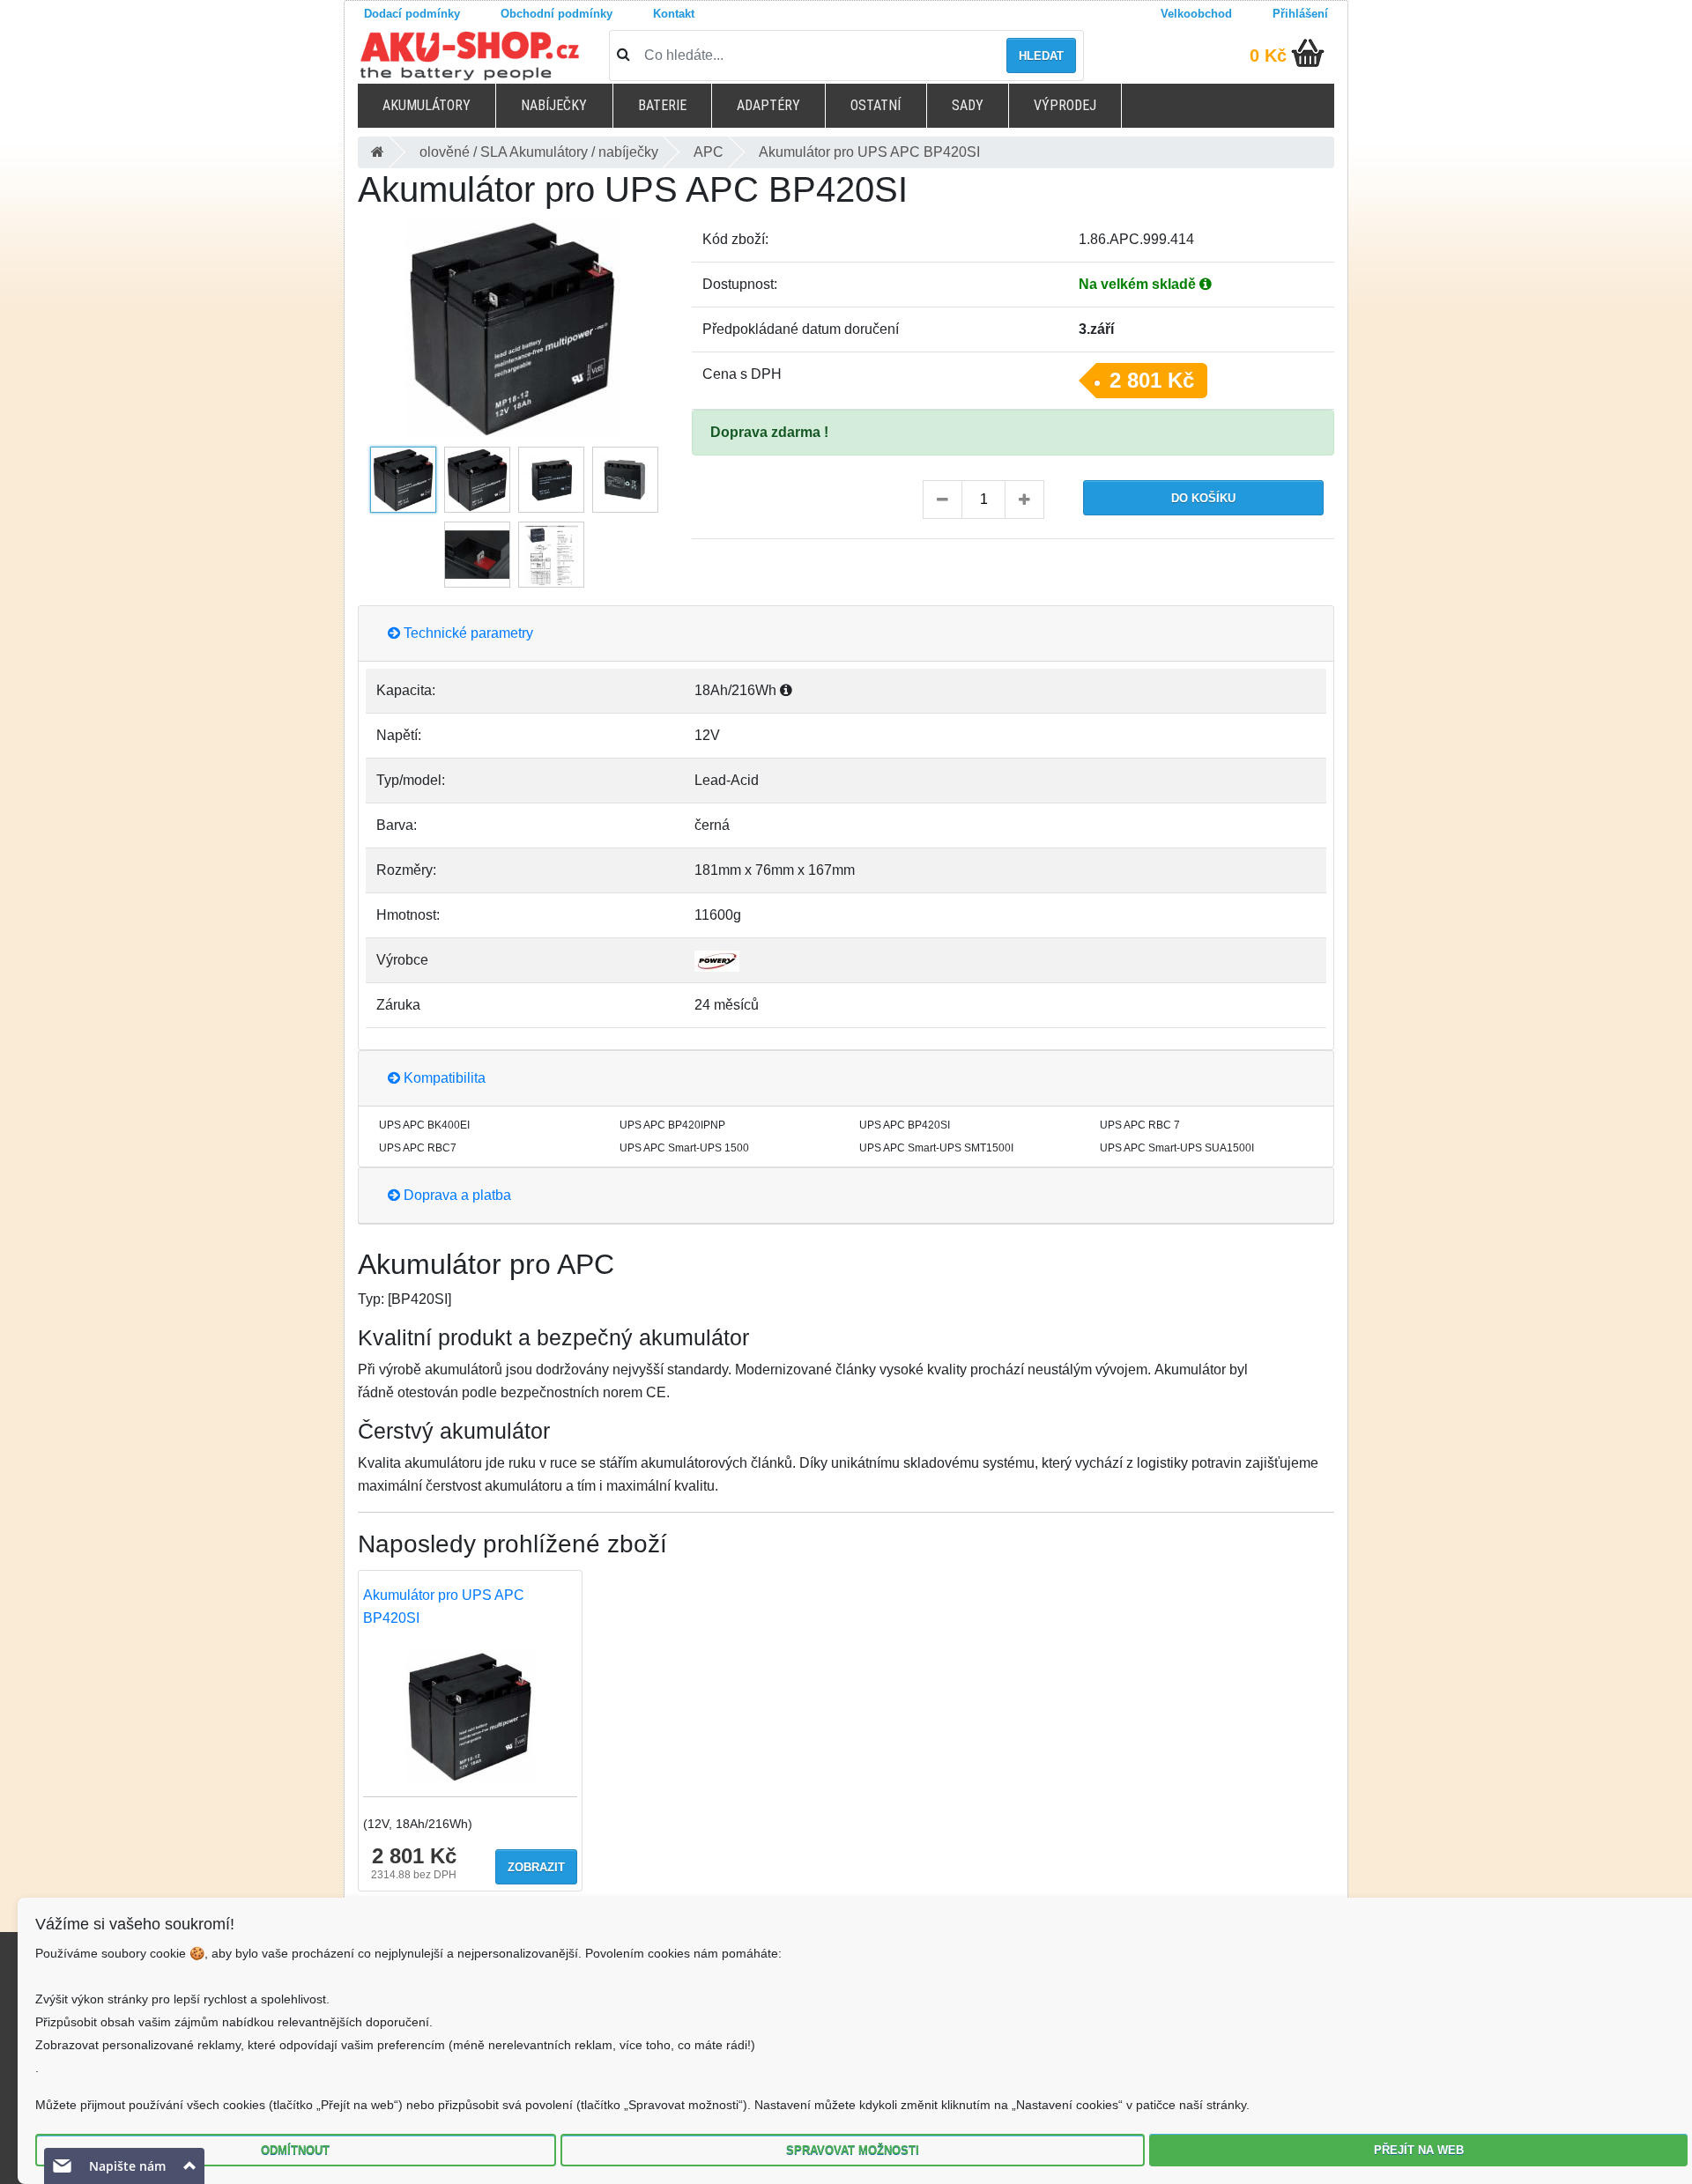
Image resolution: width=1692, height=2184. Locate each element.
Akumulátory (427, 105)
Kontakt (674, 14)
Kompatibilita (443, 1078)
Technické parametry (467, 633)
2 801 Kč (1152, 380)
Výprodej (1065, 105)
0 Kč (1268, 56)
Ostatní (876, 105)
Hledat (1041, 56)
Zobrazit (536, 1867)
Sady (968, 105)
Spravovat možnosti (853, 2150)
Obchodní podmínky (557, 14)
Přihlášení (1300, 14)
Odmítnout (295, 2150)
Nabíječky (554, 105)
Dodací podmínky (412, 14)
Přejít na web (1419, 2150)
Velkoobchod (1196, 14)
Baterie (662, 105)
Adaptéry (768, 105)
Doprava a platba (456, 1195)
